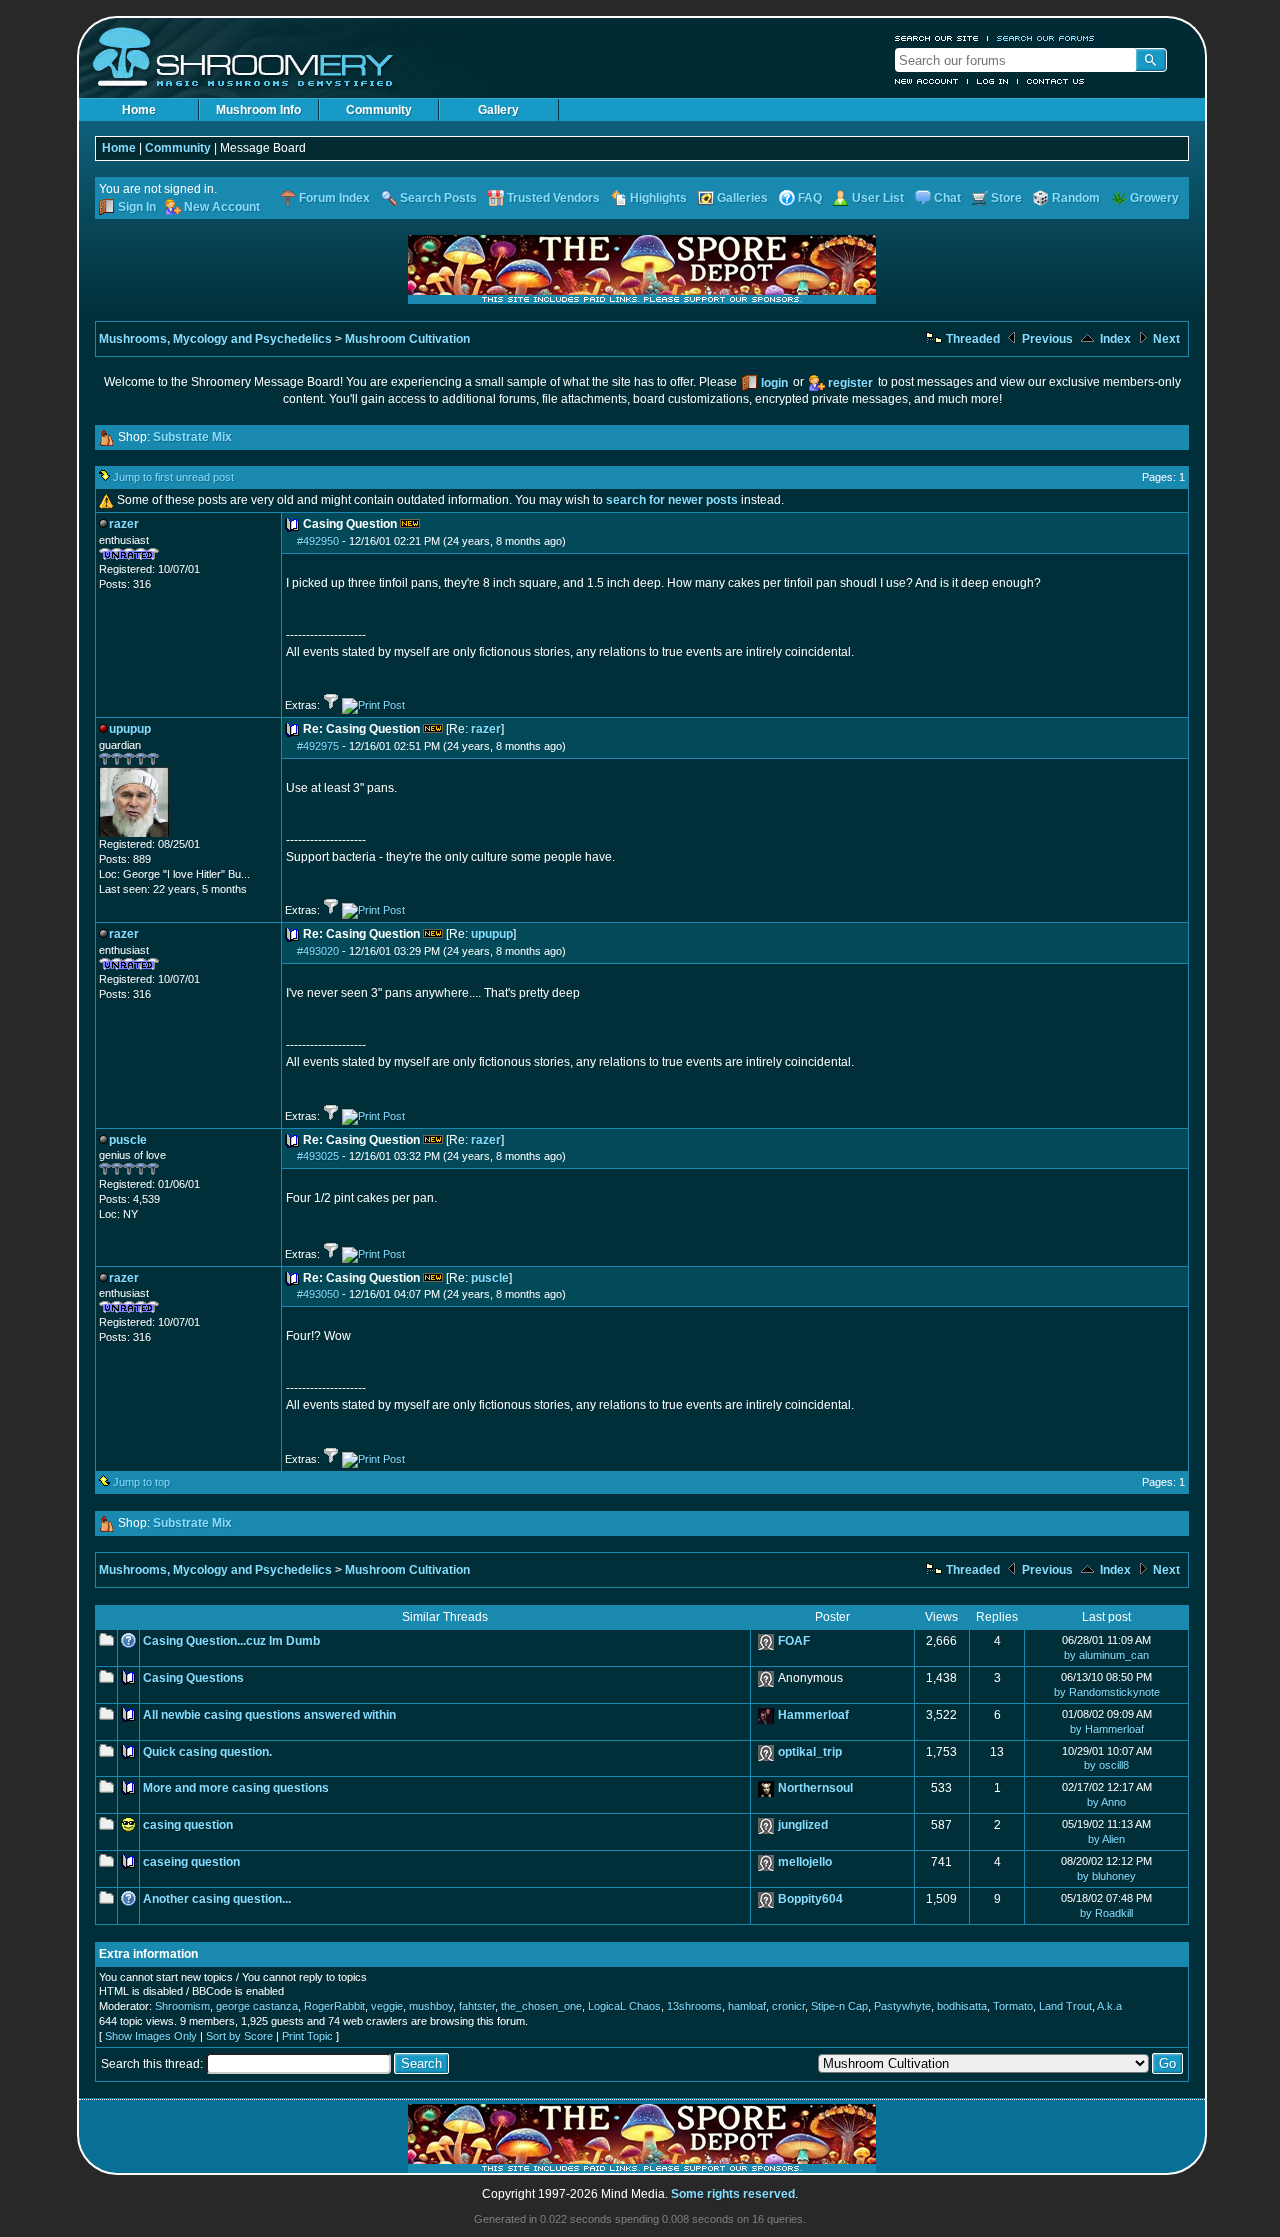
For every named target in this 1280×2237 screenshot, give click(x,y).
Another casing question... (217, 1899)
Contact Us (1056, 81)
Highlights (658, 198)
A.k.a (1109, 2006)
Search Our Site (937, 38)
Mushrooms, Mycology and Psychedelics (215, 339)
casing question (188, 1825)
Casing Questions (193, 1678)
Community (379, 110)
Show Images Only (151, 2036)
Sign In (137, 207)
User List (878, 198)
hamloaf (747, 2006)
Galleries (742, 198)
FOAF (794, 1641)
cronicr (788, 2006)
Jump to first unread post (173, 477)
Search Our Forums (1046, 38)
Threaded (971, 339)
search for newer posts (672, 500)
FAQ (810, 198)
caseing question (191, 1862)
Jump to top (141, 1482)
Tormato (1013, 2006)
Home (139, 110)
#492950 (318, 541)
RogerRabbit (334, 2006)
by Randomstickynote (1107, 1692)
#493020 (318, 951)
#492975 (318, 746)
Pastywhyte (902, 2006)
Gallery (498, 110)
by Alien (1106, 1839)
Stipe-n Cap (839, 2006)
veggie (387, 2006)
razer (486, 729)
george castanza (257, 2006)
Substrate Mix (192, 437)
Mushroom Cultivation (407, 339)
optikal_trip (810, 1752)
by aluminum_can (1106, 1655)
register (850, 383)
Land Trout (1065, 2006)
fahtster (477, 2006)
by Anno (1106, 1802)
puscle (490, 1278)
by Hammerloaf (1107, 1729)
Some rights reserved (733, 2194)
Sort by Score (239, 2036)
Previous (1046, 339)
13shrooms (694, 2006)
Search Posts (438, 198)
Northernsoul (815, 1788)
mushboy (431, 2006)
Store (1006, 198)
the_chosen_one (541, 2006)
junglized (803, 1825)
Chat (947, 198)
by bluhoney (1106, 1876)
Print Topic (307, 2036)
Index (1114, 339)
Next (1165, 339)
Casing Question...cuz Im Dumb (231, 1641)
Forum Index (334, 198)
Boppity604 (810, 1899)
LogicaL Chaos (624, 2006)
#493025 (318, 1156)
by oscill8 (1106, 1765)
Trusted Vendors (553, 198)
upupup (492, 934)
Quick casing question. (207, 1752)
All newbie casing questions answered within (269, 1715)
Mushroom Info (258, 110)
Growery (1154, 198)
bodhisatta (962, 2006)
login (774, 383)
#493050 (318, 1294)
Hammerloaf (813, 1715)
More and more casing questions (236, 1788)
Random (1076, 198)
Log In (993, 81)
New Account (927, 81)
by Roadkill (1106, 1913)
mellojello (805, 1862)
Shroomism (182, 2006)
